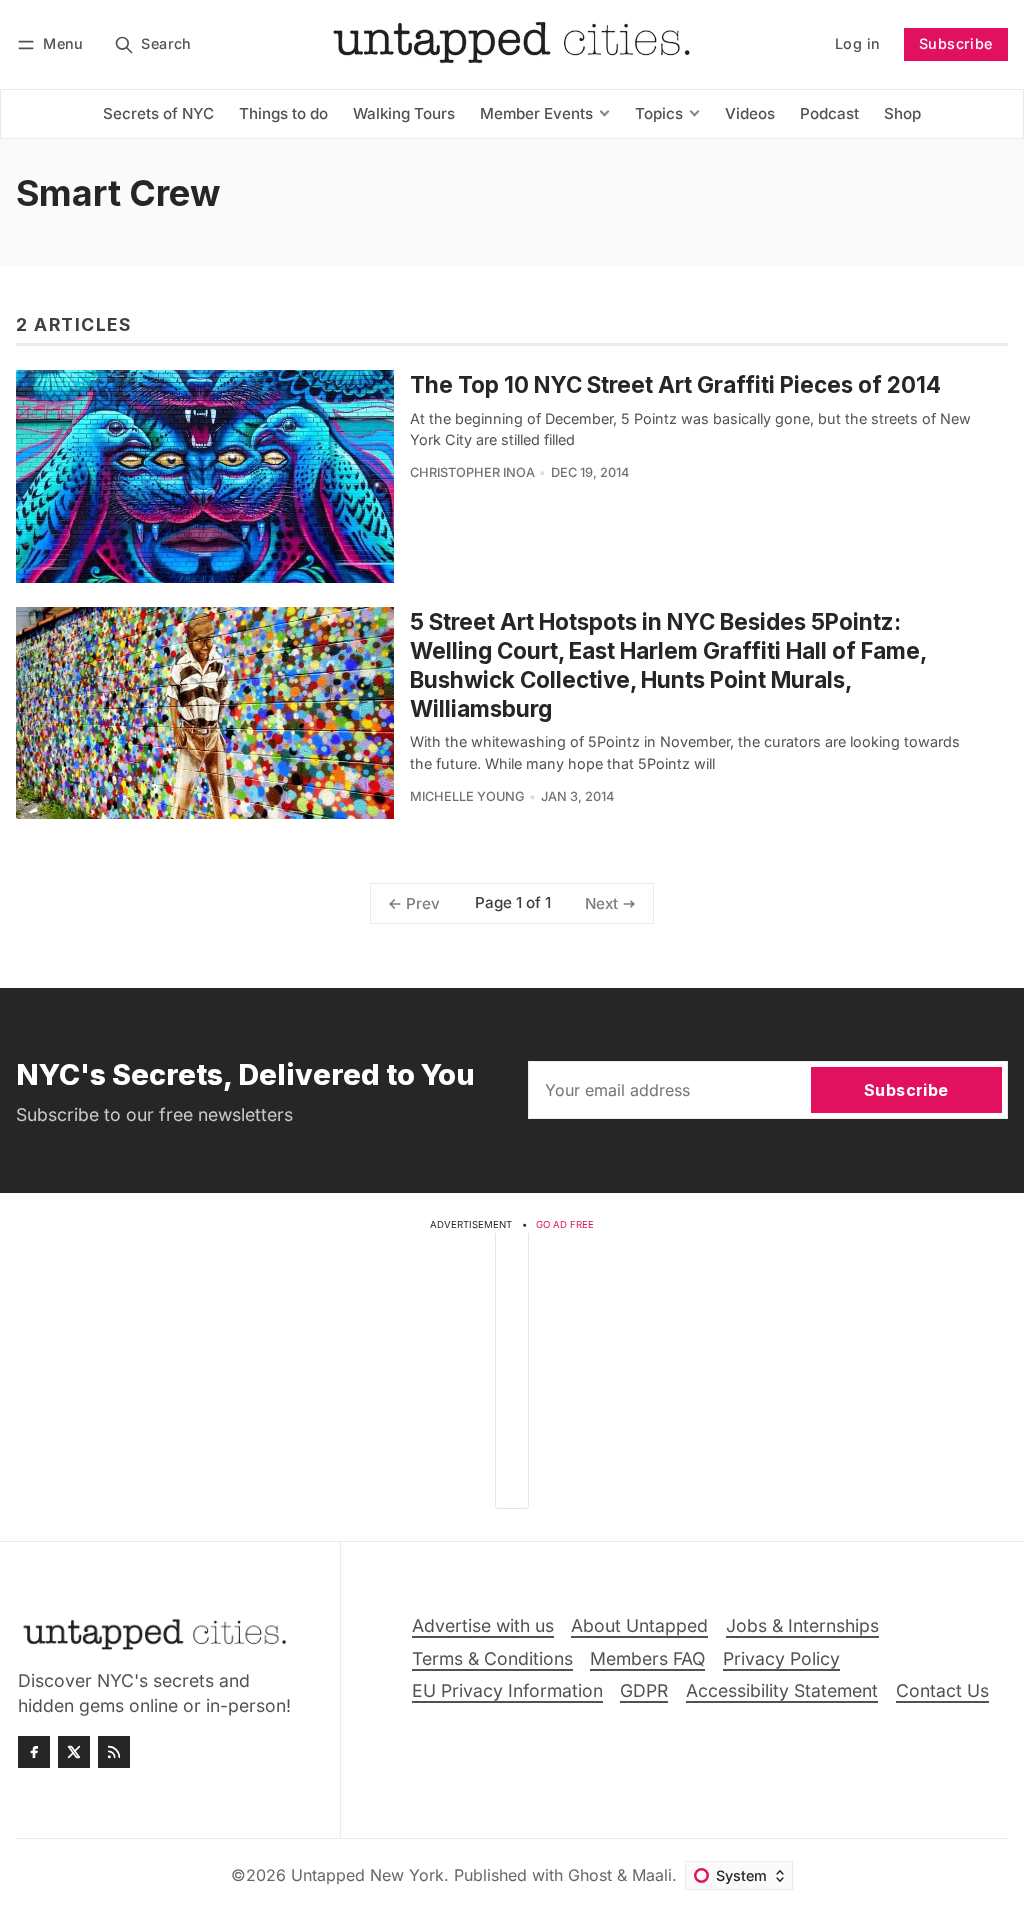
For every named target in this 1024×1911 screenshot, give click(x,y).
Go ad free (565, 1224)
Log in (857, 43)
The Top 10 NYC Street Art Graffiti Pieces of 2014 (675, 384)
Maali (652, 1875)
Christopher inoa (472, 472)
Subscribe (956, 43)
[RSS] (114, 1752)
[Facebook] (34, 1752)
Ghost (590, 1875)
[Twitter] (74, 1752)
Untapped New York (367, 1875)
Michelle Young (467, 796)
